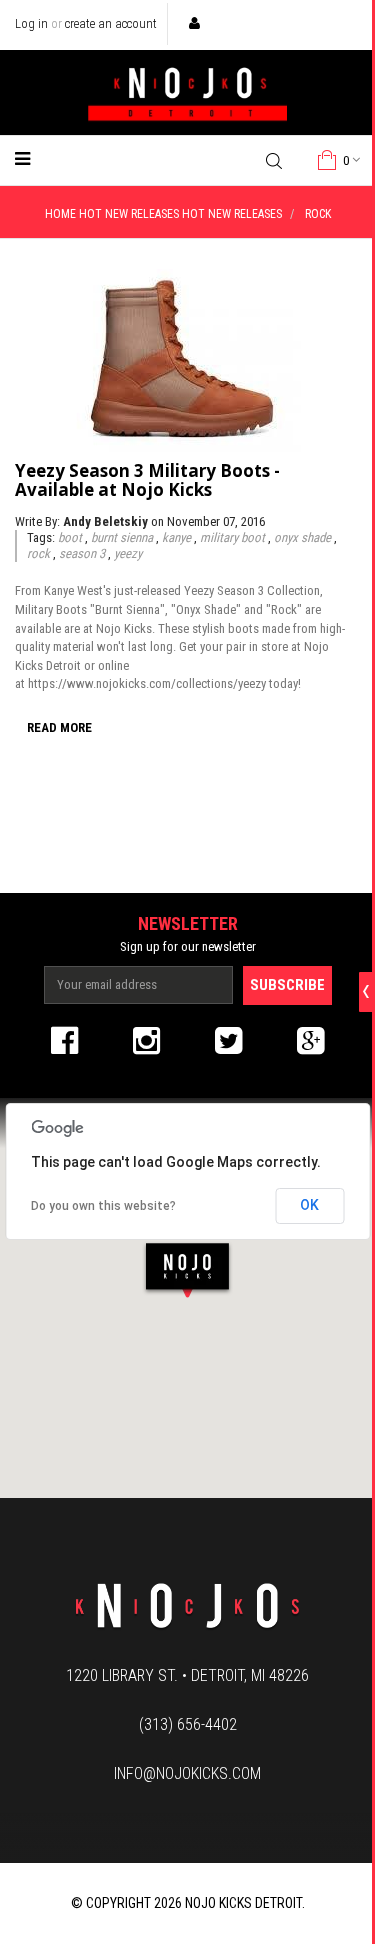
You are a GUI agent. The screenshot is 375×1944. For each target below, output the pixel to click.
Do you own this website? (103, 1206)
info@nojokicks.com (187, 1773)
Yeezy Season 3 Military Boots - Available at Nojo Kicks (147, 480)
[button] (187, 1269)
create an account (111, 23)
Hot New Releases (129, 214)
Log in (31, 23)
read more (59, 727)
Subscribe (287, 985)
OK (309, 1205)
